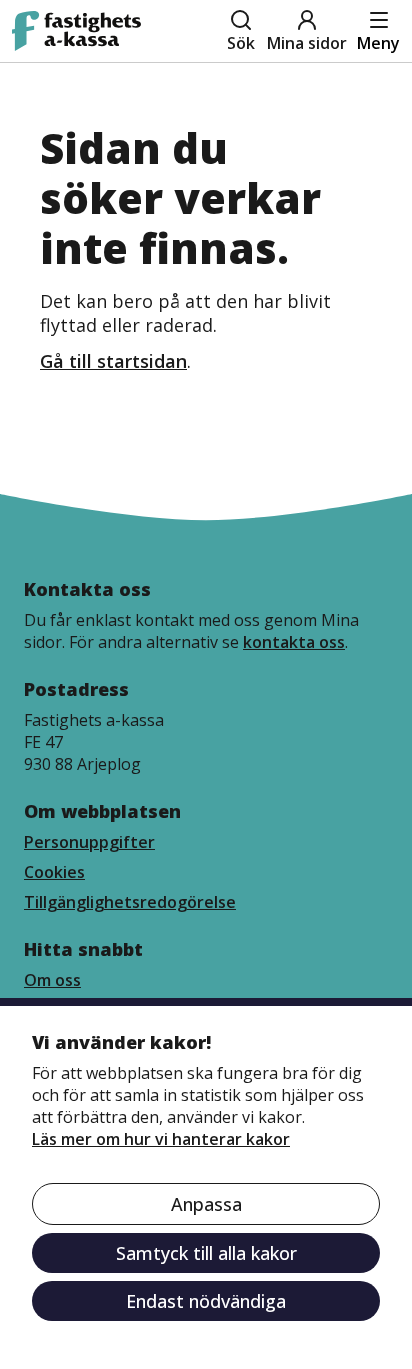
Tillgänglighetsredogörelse (130, 902)
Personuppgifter (89, 842)
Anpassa (206, 1204)
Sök (241, 43)
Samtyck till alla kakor (206, 1253)
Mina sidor (307, 43)
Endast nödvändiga (206, 1301)
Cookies (54, 872)
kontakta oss (294, 642)
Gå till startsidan (113, 361)
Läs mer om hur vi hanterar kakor (161, 1139)
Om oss (52, 980)
